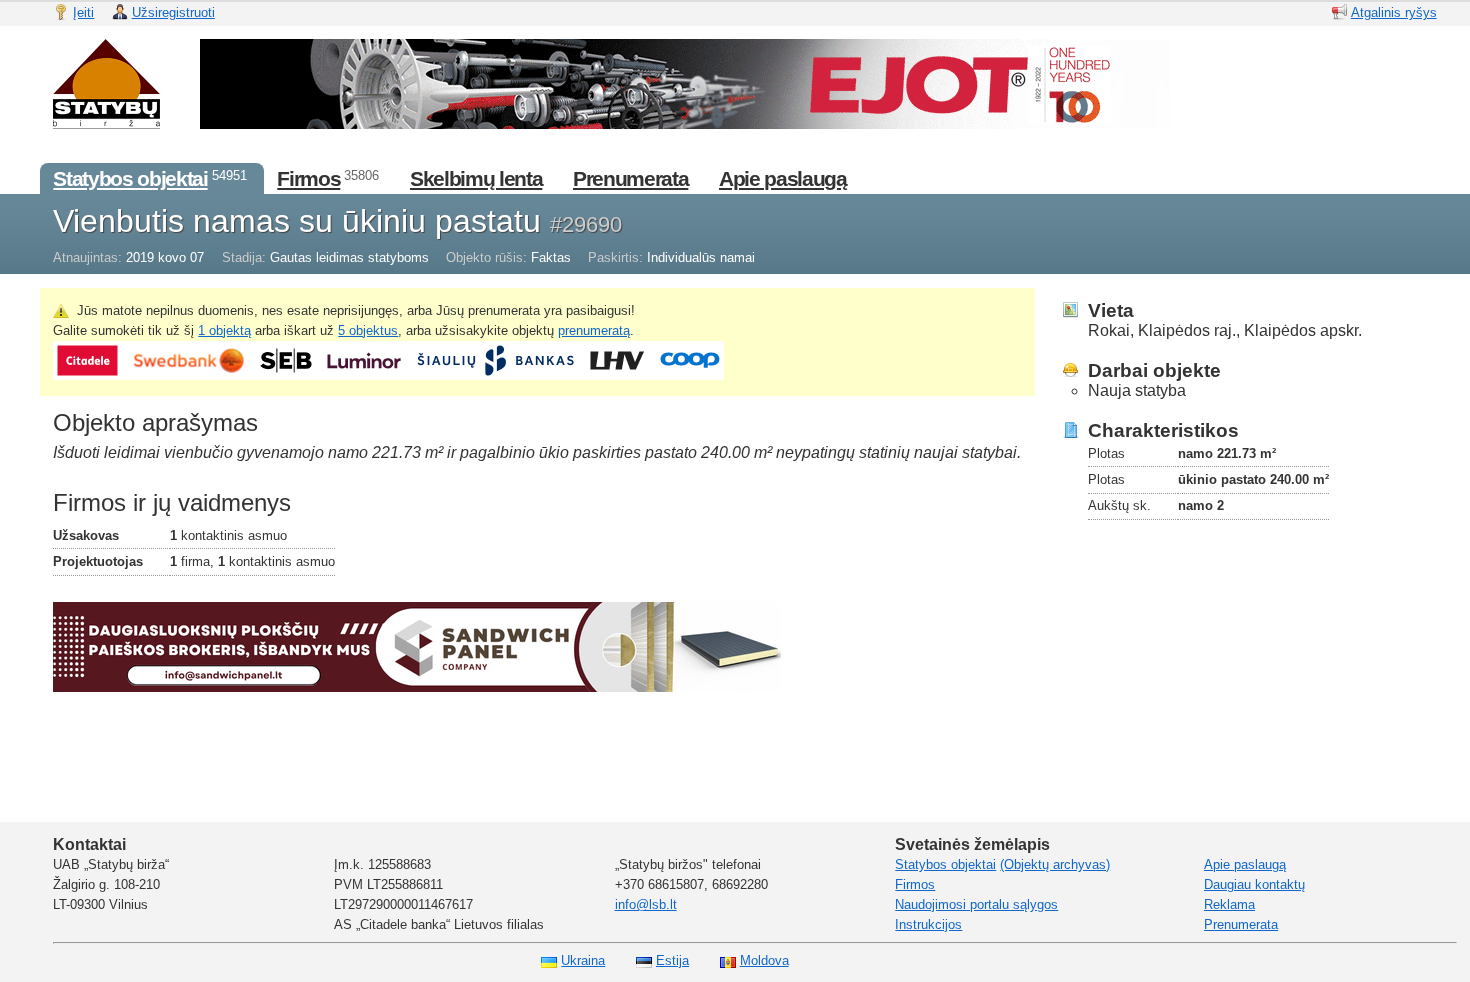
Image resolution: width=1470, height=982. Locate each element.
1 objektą (224, 330)
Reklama (1229, 904)
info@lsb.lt (646, 904)
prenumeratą (594, 330)
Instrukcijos (928, 924)
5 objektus (368, 330)
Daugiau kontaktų (1254, 884)
